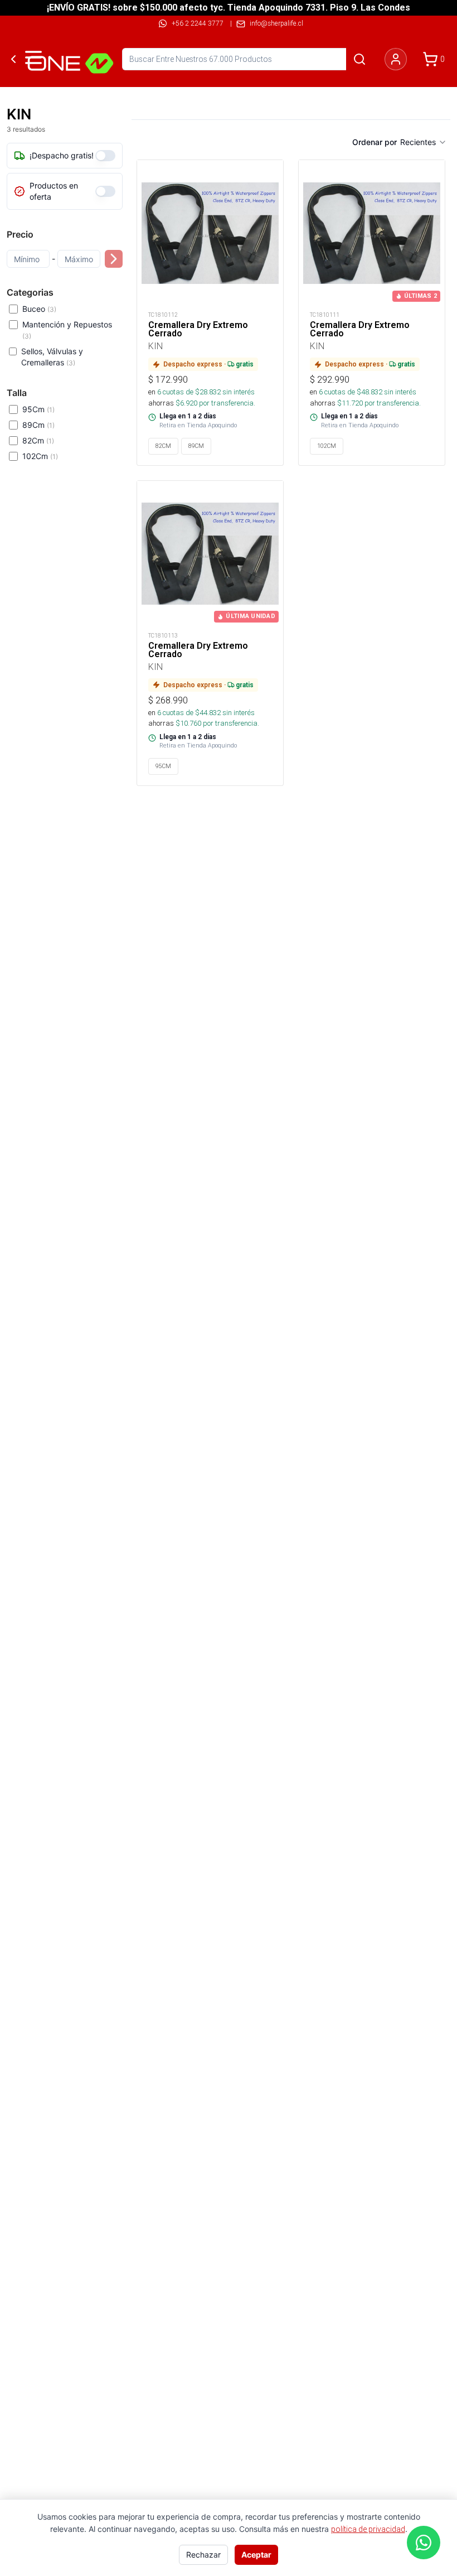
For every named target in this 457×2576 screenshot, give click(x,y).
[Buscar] (359, 59)
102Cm (40, 456)
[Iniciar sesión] (396, 59)
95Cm (38, 409)
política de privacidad (368, 2529)
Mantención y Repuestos (67, 330)
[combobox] (424, 142)
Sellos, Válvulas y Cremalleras (52, 357)
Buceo (39, 309)
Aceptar (256, 2555)
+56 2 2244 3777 (198, 23)
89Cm (38, 425)
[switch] (105, 156)
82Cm (38, 440)
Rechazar (203, 2555)
